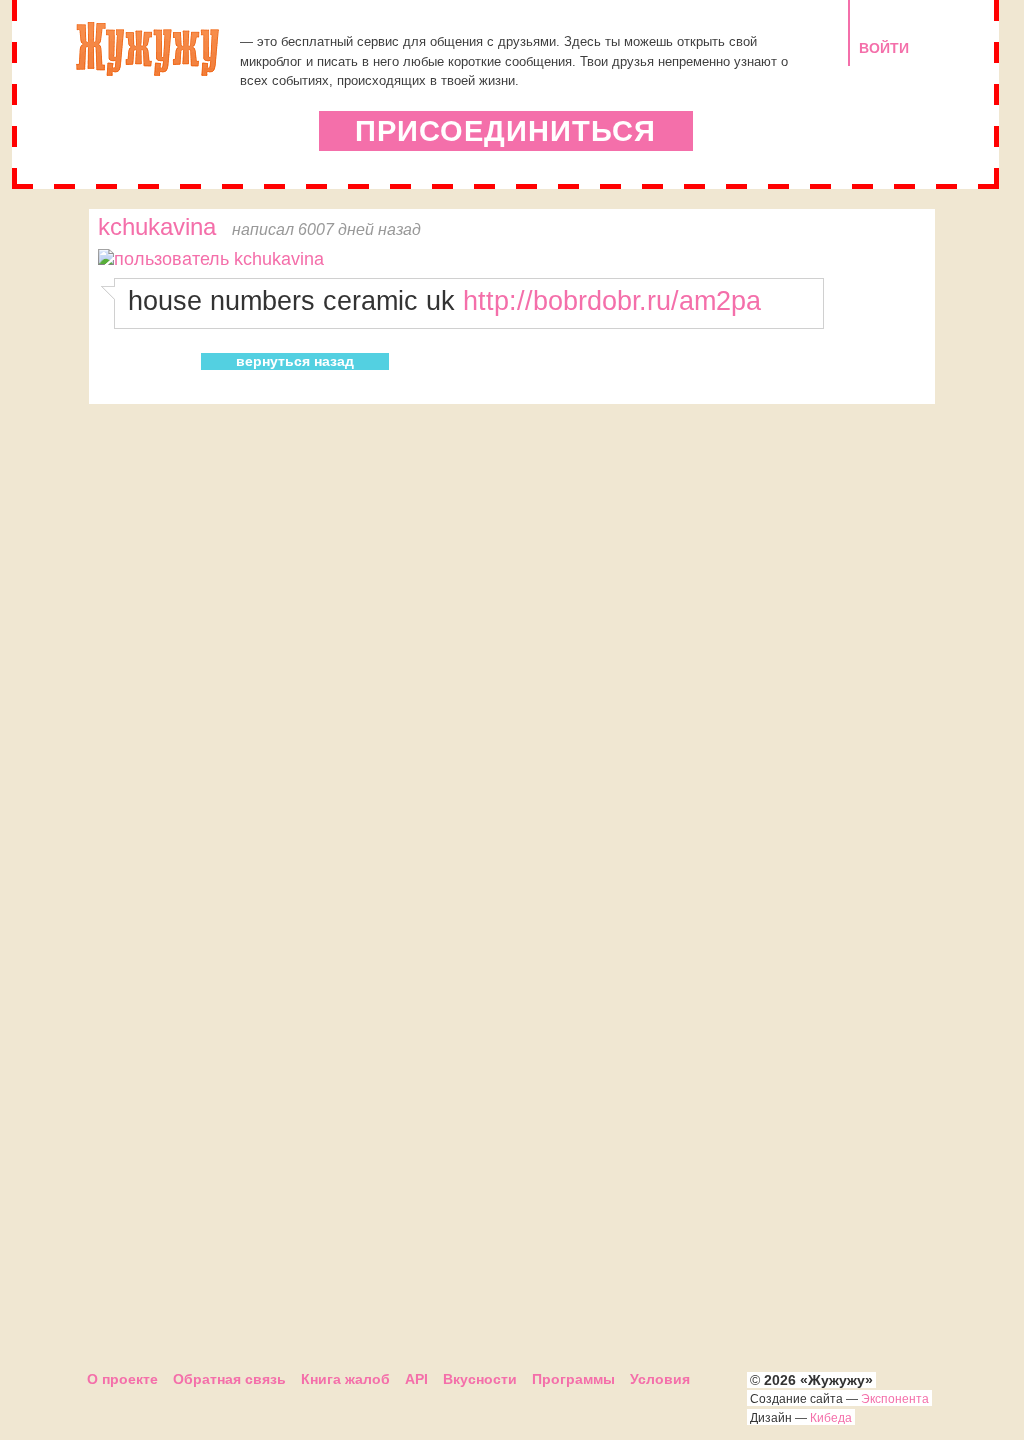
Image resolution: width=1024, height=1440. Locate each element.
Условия (660, 1379)
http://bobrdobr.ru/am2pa (612, 300)
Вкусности (480, 1379)
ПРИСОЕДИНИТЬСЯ (505, 131)
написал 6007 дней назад (326, 229)
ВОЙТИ (884, 48)
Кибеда (831, 1418)
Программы (573, 1379)
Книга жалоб (345, 1379)
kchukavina (157, 227)
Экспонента (895, 1399)
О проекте (122, 1379)
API (416, 1379)
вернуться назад (295, 361)
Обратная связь (229, 1379)
